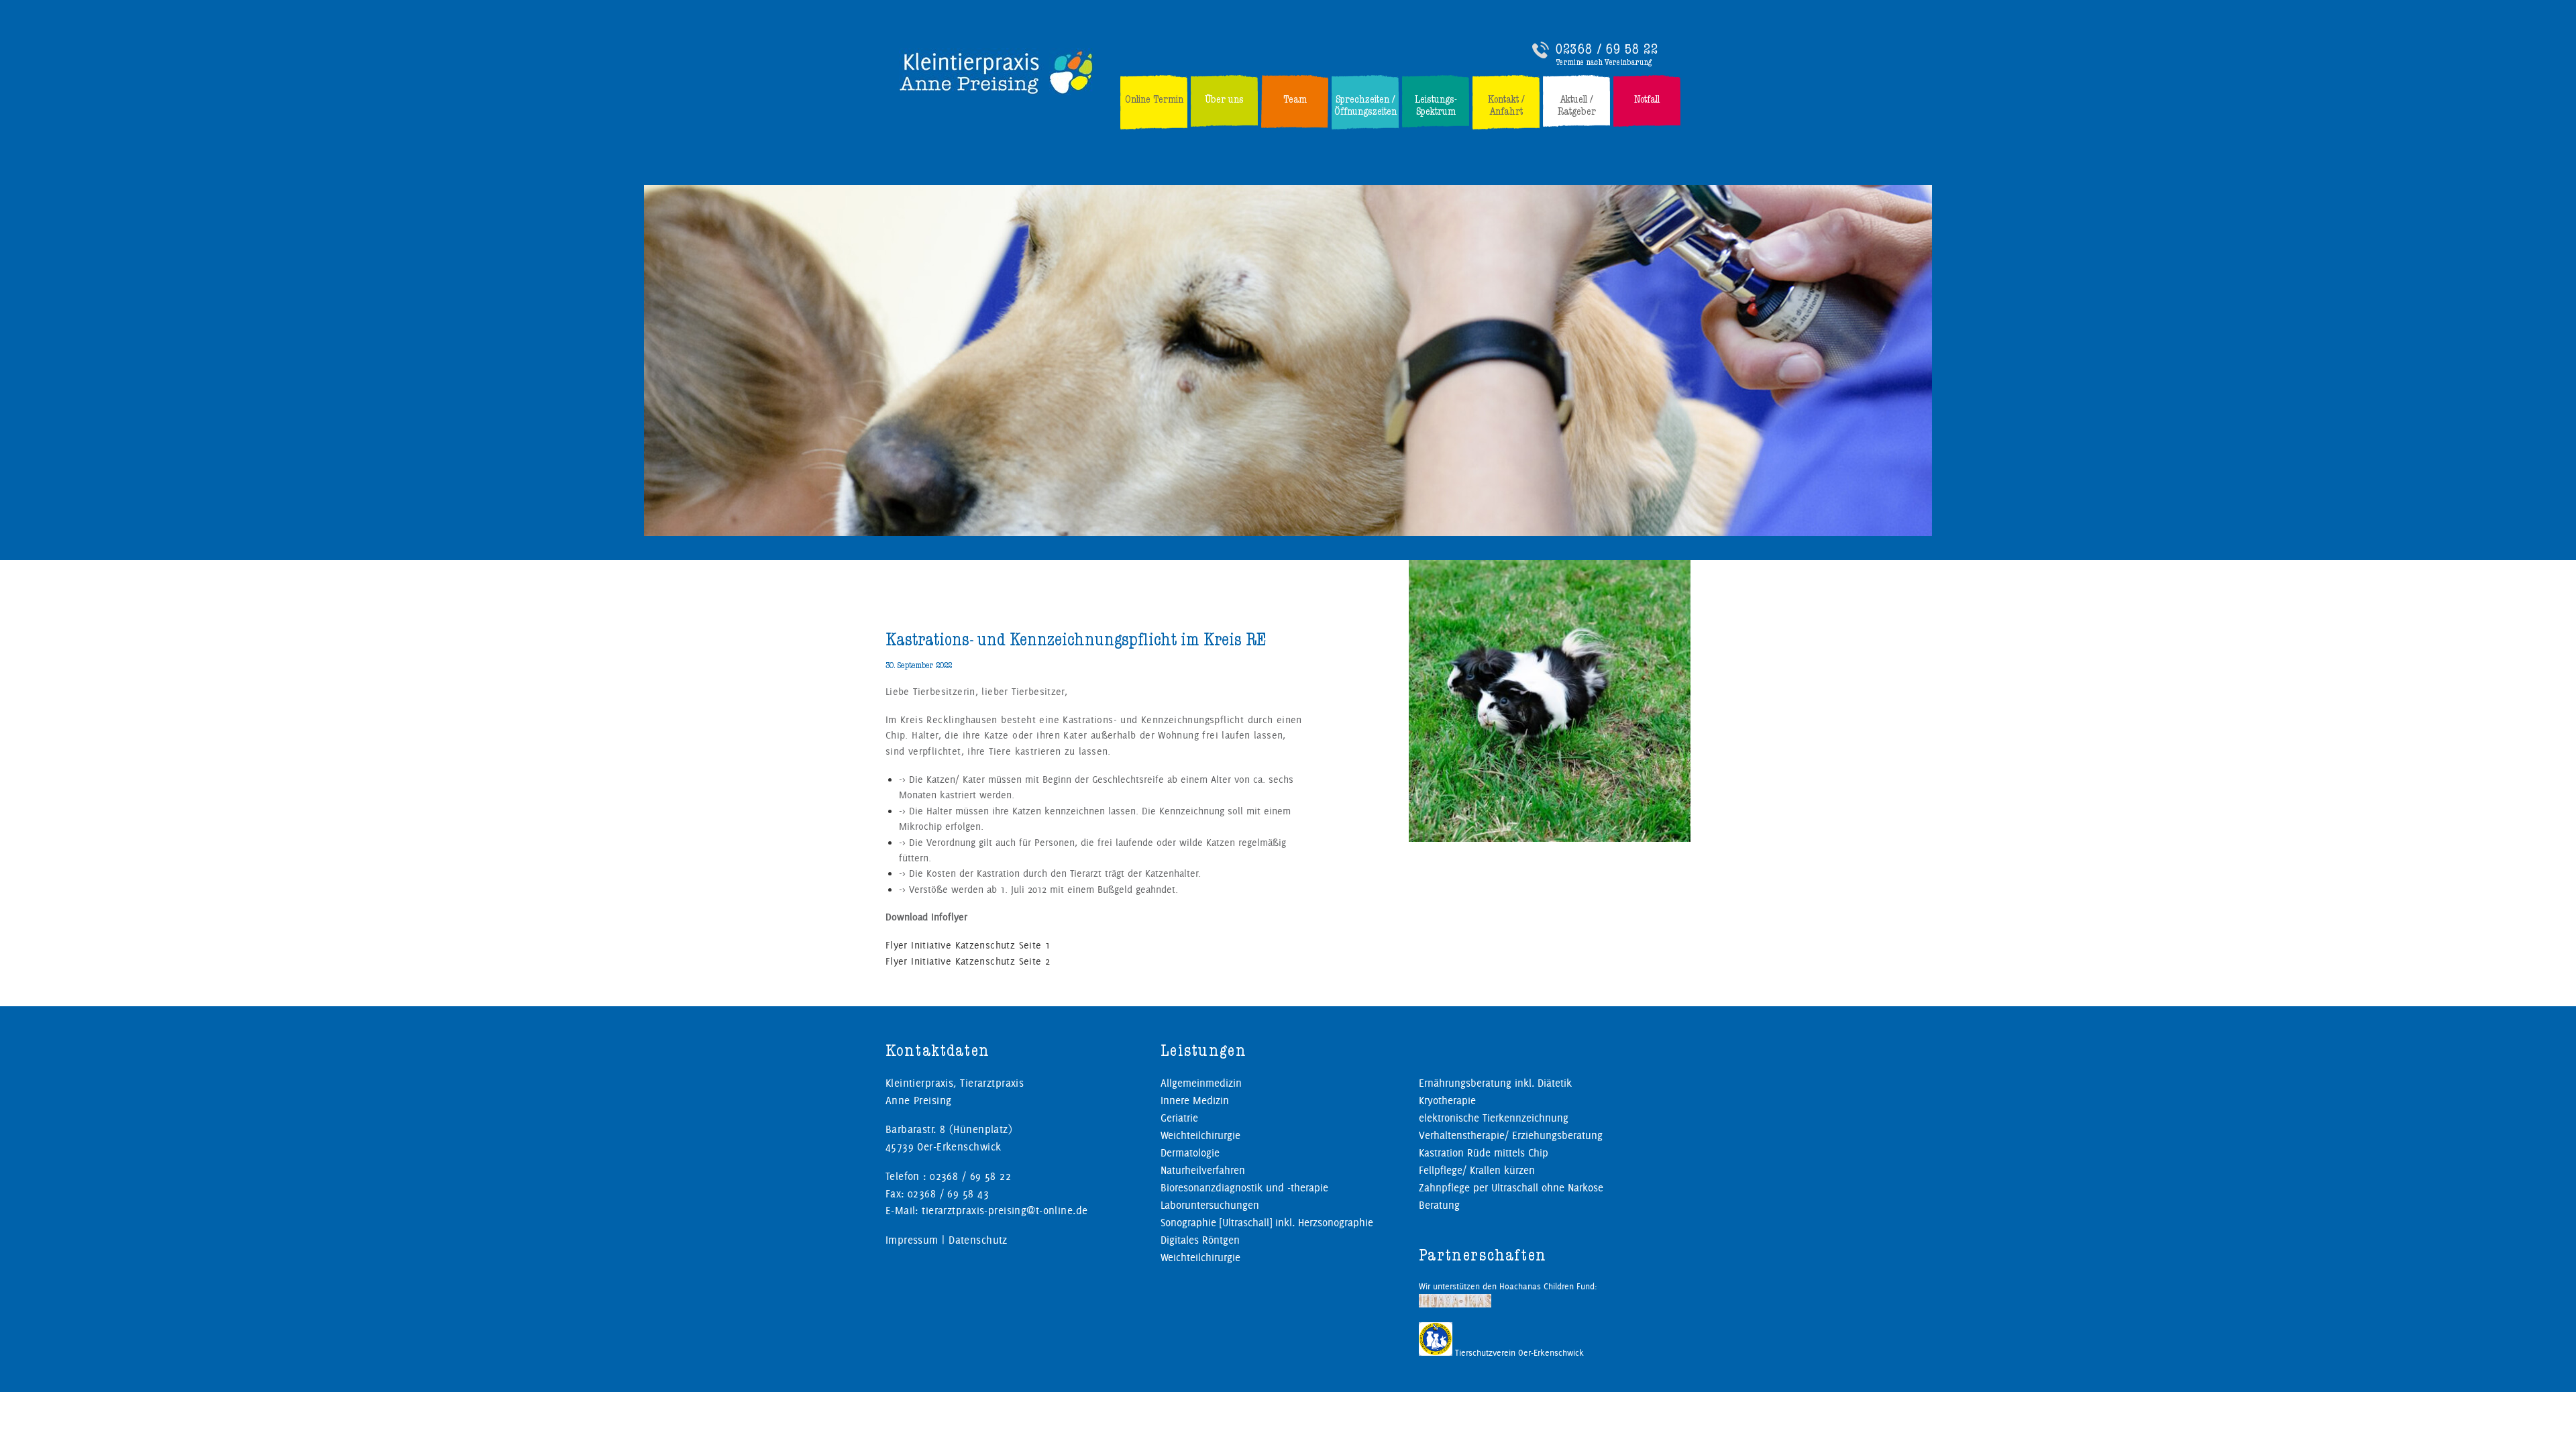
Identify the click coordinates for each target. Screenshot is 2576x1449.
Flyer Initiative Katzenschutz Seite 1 (968, 945)
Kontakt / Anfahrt (1506, 105)
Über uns (1224, 99)
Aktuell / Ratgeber (1577, 105)
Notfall (1647, 99)
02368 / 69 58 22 (1607, 49)
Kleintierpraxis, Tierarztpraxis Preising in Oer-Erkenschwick (997, 72)
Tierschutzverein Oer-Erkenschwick (1518, 1352)
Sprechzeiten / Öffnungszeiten (1365, 105)
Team (1295, 99)
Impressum (912, 1240)
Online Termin (1154, 99)
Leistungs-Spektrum (1436, 105)
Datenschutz (978, 1240)
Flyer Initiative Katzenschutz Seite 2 (968, 961)
